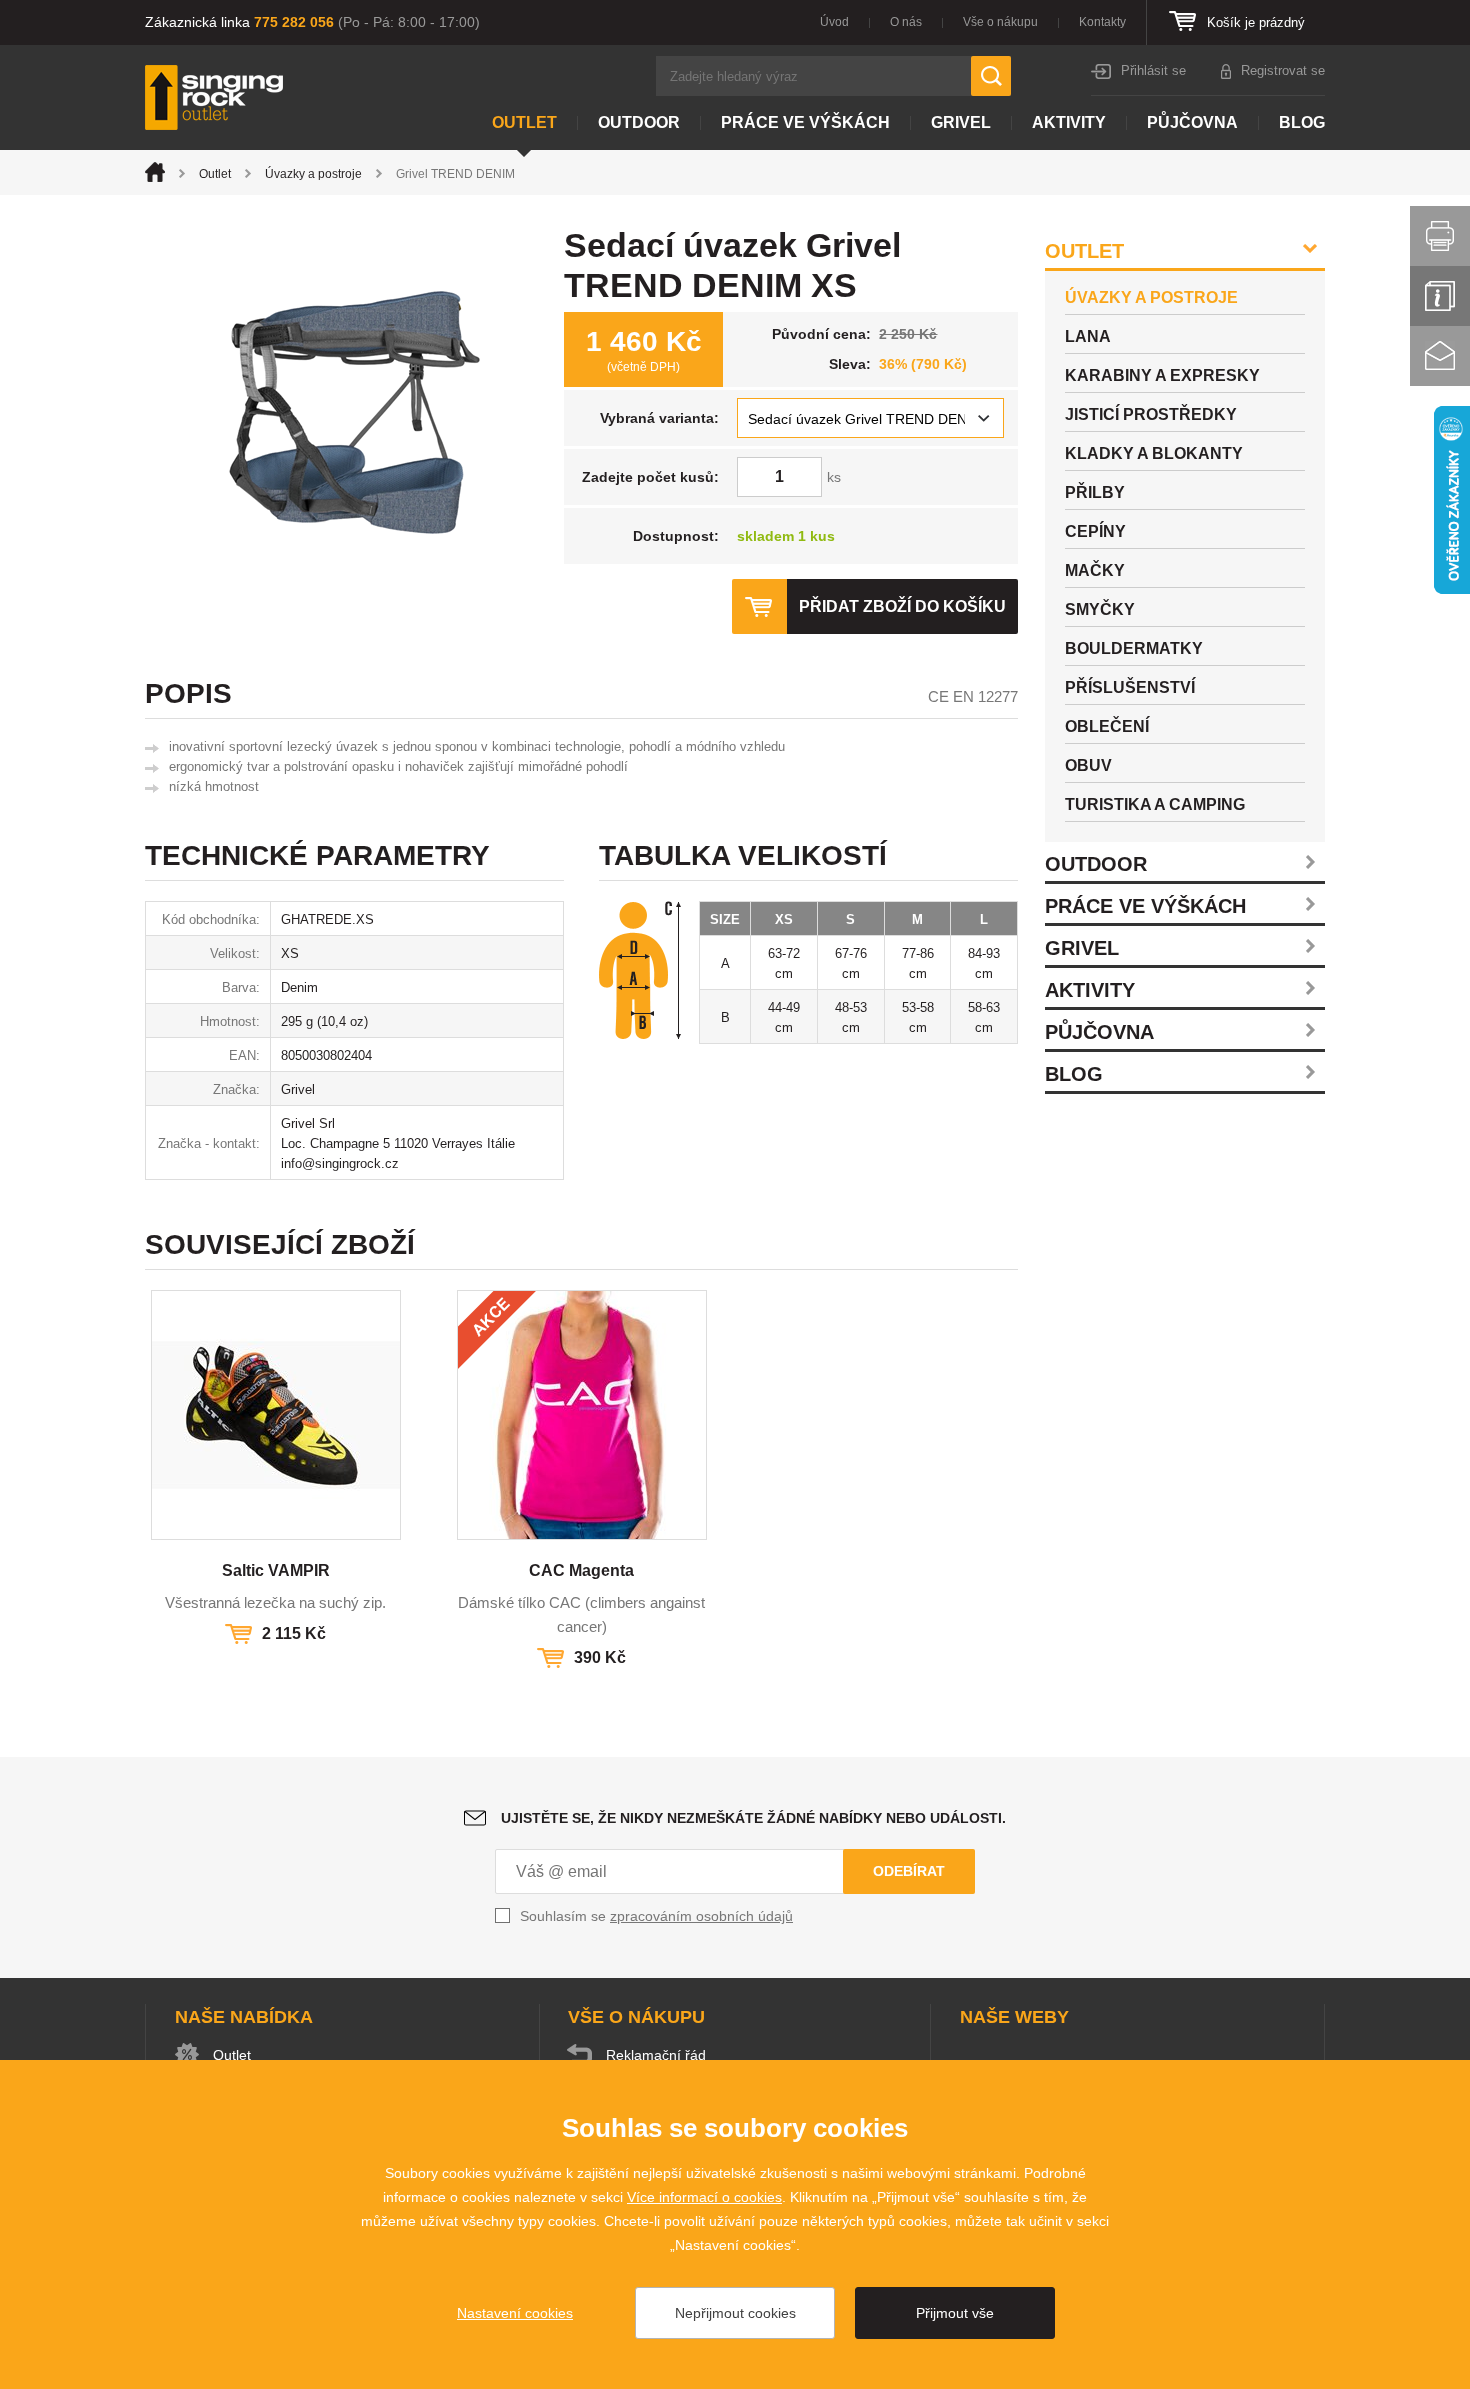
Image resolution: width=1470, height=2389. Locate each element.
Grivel (961, 122)
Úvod (834, 22)
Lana (1088, 336)
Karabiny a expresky (1162, 375)
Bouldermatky (1134, 648)
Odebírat (909, 1871)
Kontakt (1440, 356)
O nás (906, 22)
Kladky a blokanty (1154, 453)
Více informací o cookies (704, 2197)
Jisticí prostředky (1151, 414)
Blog (1302, 122)
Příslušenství (1130, 687)
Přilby (1095, 492)
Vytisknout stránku (1440, 236)
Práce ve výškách (805, 122)
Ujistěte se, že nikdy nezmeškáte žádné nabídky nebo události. (753, 1818)
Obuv (1088, 765)
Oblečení (1107, 726)
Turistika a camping (1155, 804)
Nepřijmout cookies (735, 2313)
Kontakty (1102, 22)
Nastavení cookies (515, 2313)
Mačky (1095, 570)
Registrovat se (1283, 70)
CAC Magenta (581, 1570)
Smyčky (1100, 609)
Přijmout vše (955, 2313)
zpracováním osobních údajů (701, 1916)
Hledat (991, 76)
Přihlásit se (1153, 70)
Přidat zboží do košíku (902, 606)
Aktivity (1069, 122)
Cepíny (1095, 531)
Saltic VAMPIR (276, 1570)
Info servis (1440, 296)
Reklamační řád (656, 2055)
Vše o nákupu (1000, 22)
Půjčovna (1192, 122)
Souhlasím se (656, 1916)
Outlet (524, 122)
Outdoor (639, 122)
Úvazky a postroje (313, 174)
